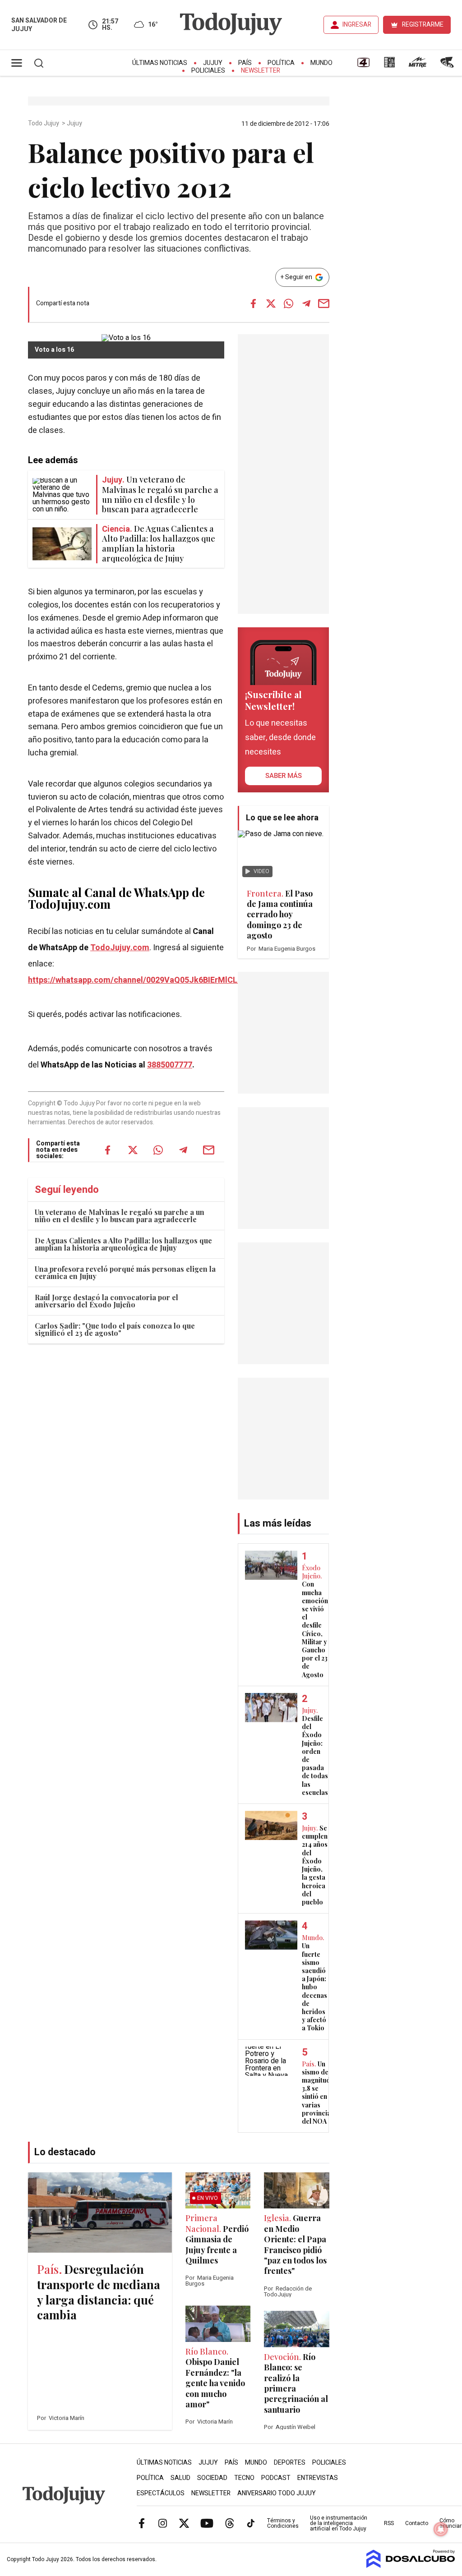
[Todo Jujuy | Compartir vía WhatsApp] (289, 304)
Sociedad (212, 2478)
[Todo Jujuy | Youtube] (207, 2523)
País (245, 63)
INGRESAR (357, 25)
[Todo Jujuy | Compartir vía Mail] (324, 304)
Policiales (208, 71)
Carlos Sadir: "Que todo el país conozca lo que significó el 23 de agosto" (115, 1329)
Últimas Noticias (160, 63)
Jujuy (213, 63)
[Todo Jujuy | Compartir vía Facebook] (254, 304)
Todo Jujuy (44, 124)
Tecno (244, 2478)
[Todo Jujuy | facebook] (142, 2523)
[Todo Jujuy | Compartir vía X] (271, 304)
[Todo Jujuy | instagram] (163, 2523)
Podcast (276, 2478)
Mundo (321, 63)
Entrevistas (318, 2478)
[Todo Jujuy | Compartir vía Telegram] (306, 304)
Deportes (290, 2463)
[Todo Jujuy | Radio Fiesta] (448, 65)
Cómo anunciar (450, 2523)
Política (281, 63)
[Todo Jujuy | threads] (230, 2523)
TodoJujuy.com (120, 948)
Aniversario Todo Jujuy (277, 2493)
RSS (389, 2523)
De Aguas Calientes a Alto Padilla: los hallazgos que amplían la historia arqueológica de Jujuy (123, 1244)
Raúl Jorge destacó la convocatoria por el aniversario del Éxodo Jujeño (106, 1301)
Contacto (417, 2523)
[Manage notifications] (441, 2529)
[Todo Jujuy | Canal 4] (363, 65)
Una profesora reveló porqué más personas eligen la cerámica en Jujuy (125, 1272)
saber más (284, 776)
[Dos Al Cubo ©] (411, 2566)
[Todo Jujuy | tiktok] (251, 2523)
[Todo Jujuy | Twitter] (184, 2523)
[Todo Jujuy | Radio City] (389, 65)
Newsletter (261, 71)
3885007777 (170, 1065)
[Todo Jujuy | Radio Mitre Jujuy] (417, 65)
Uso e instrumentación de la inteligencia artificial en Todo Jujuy (339, 2523)
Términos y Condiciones (283, 2523)
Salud (180, 2478)
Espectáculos (161, 2493)
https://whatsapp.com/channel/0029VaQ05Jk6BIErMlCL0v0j (140, 980)
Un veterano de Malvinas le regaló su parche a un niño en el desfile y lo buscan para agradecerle (120, 1216)
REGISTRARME (423, 25)
